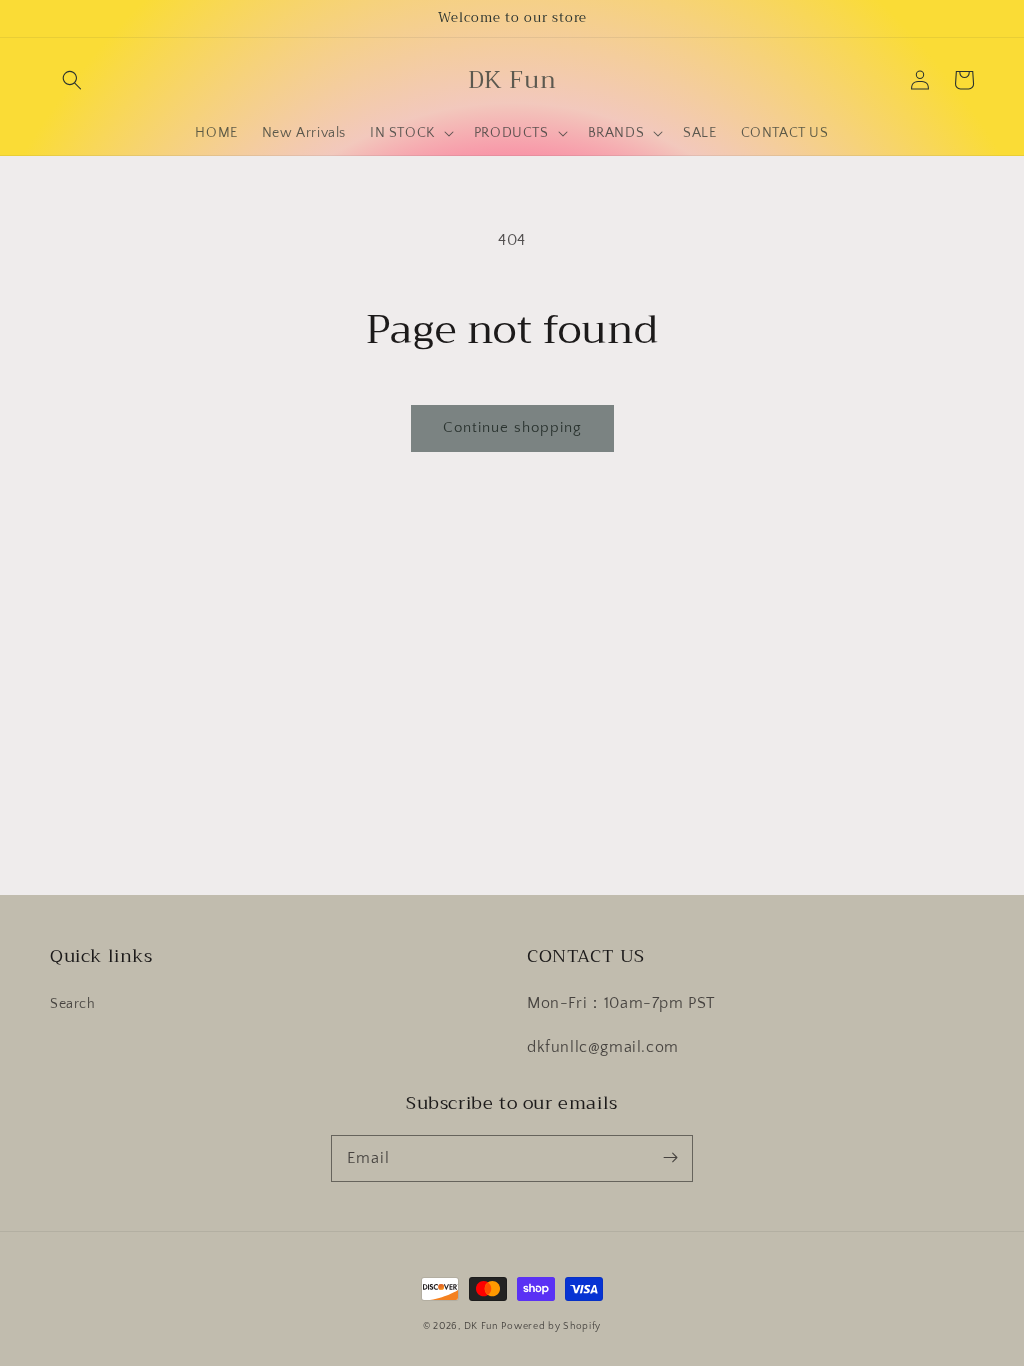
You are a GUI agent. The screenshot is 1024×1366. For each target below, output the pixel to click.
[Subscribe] (670, 1158)
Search (73, 1004)
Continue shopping (512, 427)
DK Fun (481, 1326)
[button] (72, 80)
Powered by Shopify (551, 1326)
